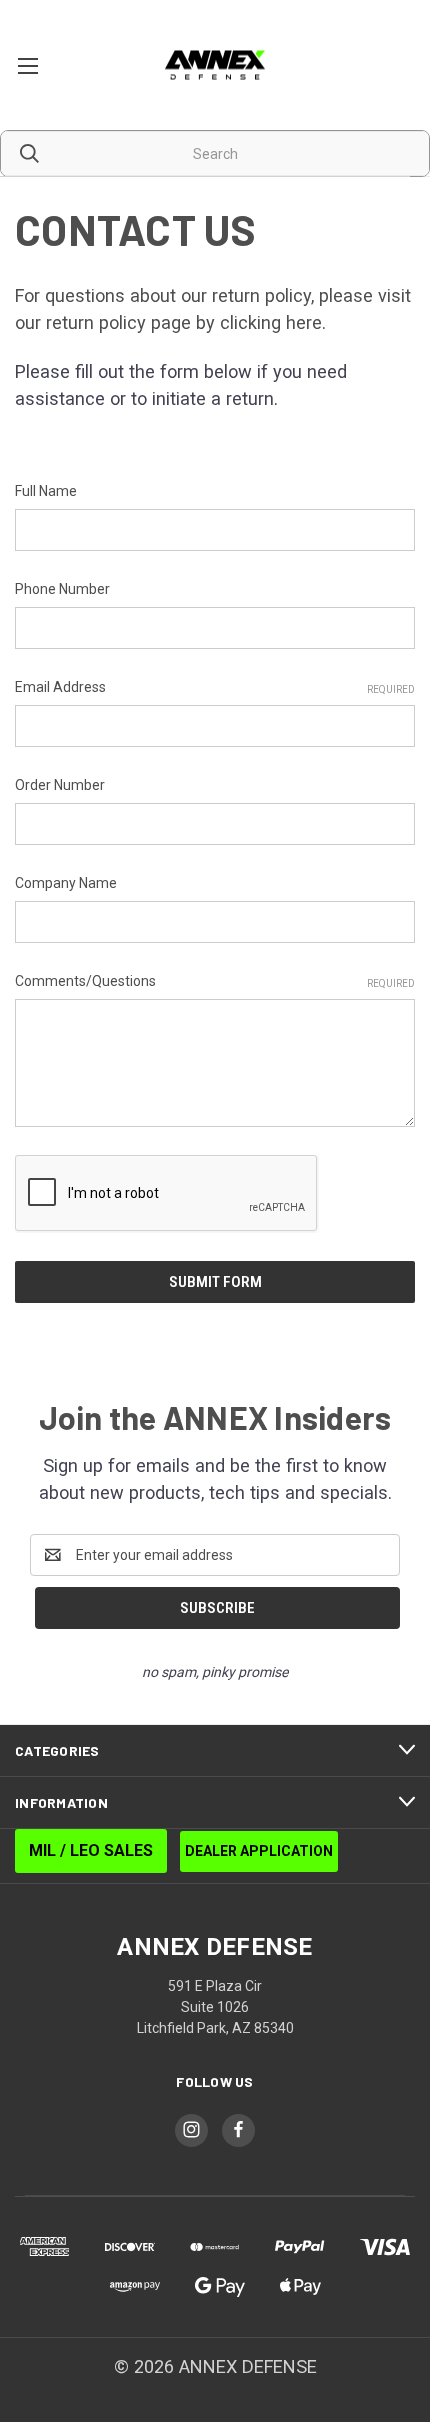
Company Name (66, 883)
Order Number (60, 785)
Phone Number (62, 589)
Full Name (46, 491)
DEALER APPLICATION (259, 1851)
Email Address (215, 687)
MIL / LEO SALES (91, 1850)
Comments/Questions (215, 981)
